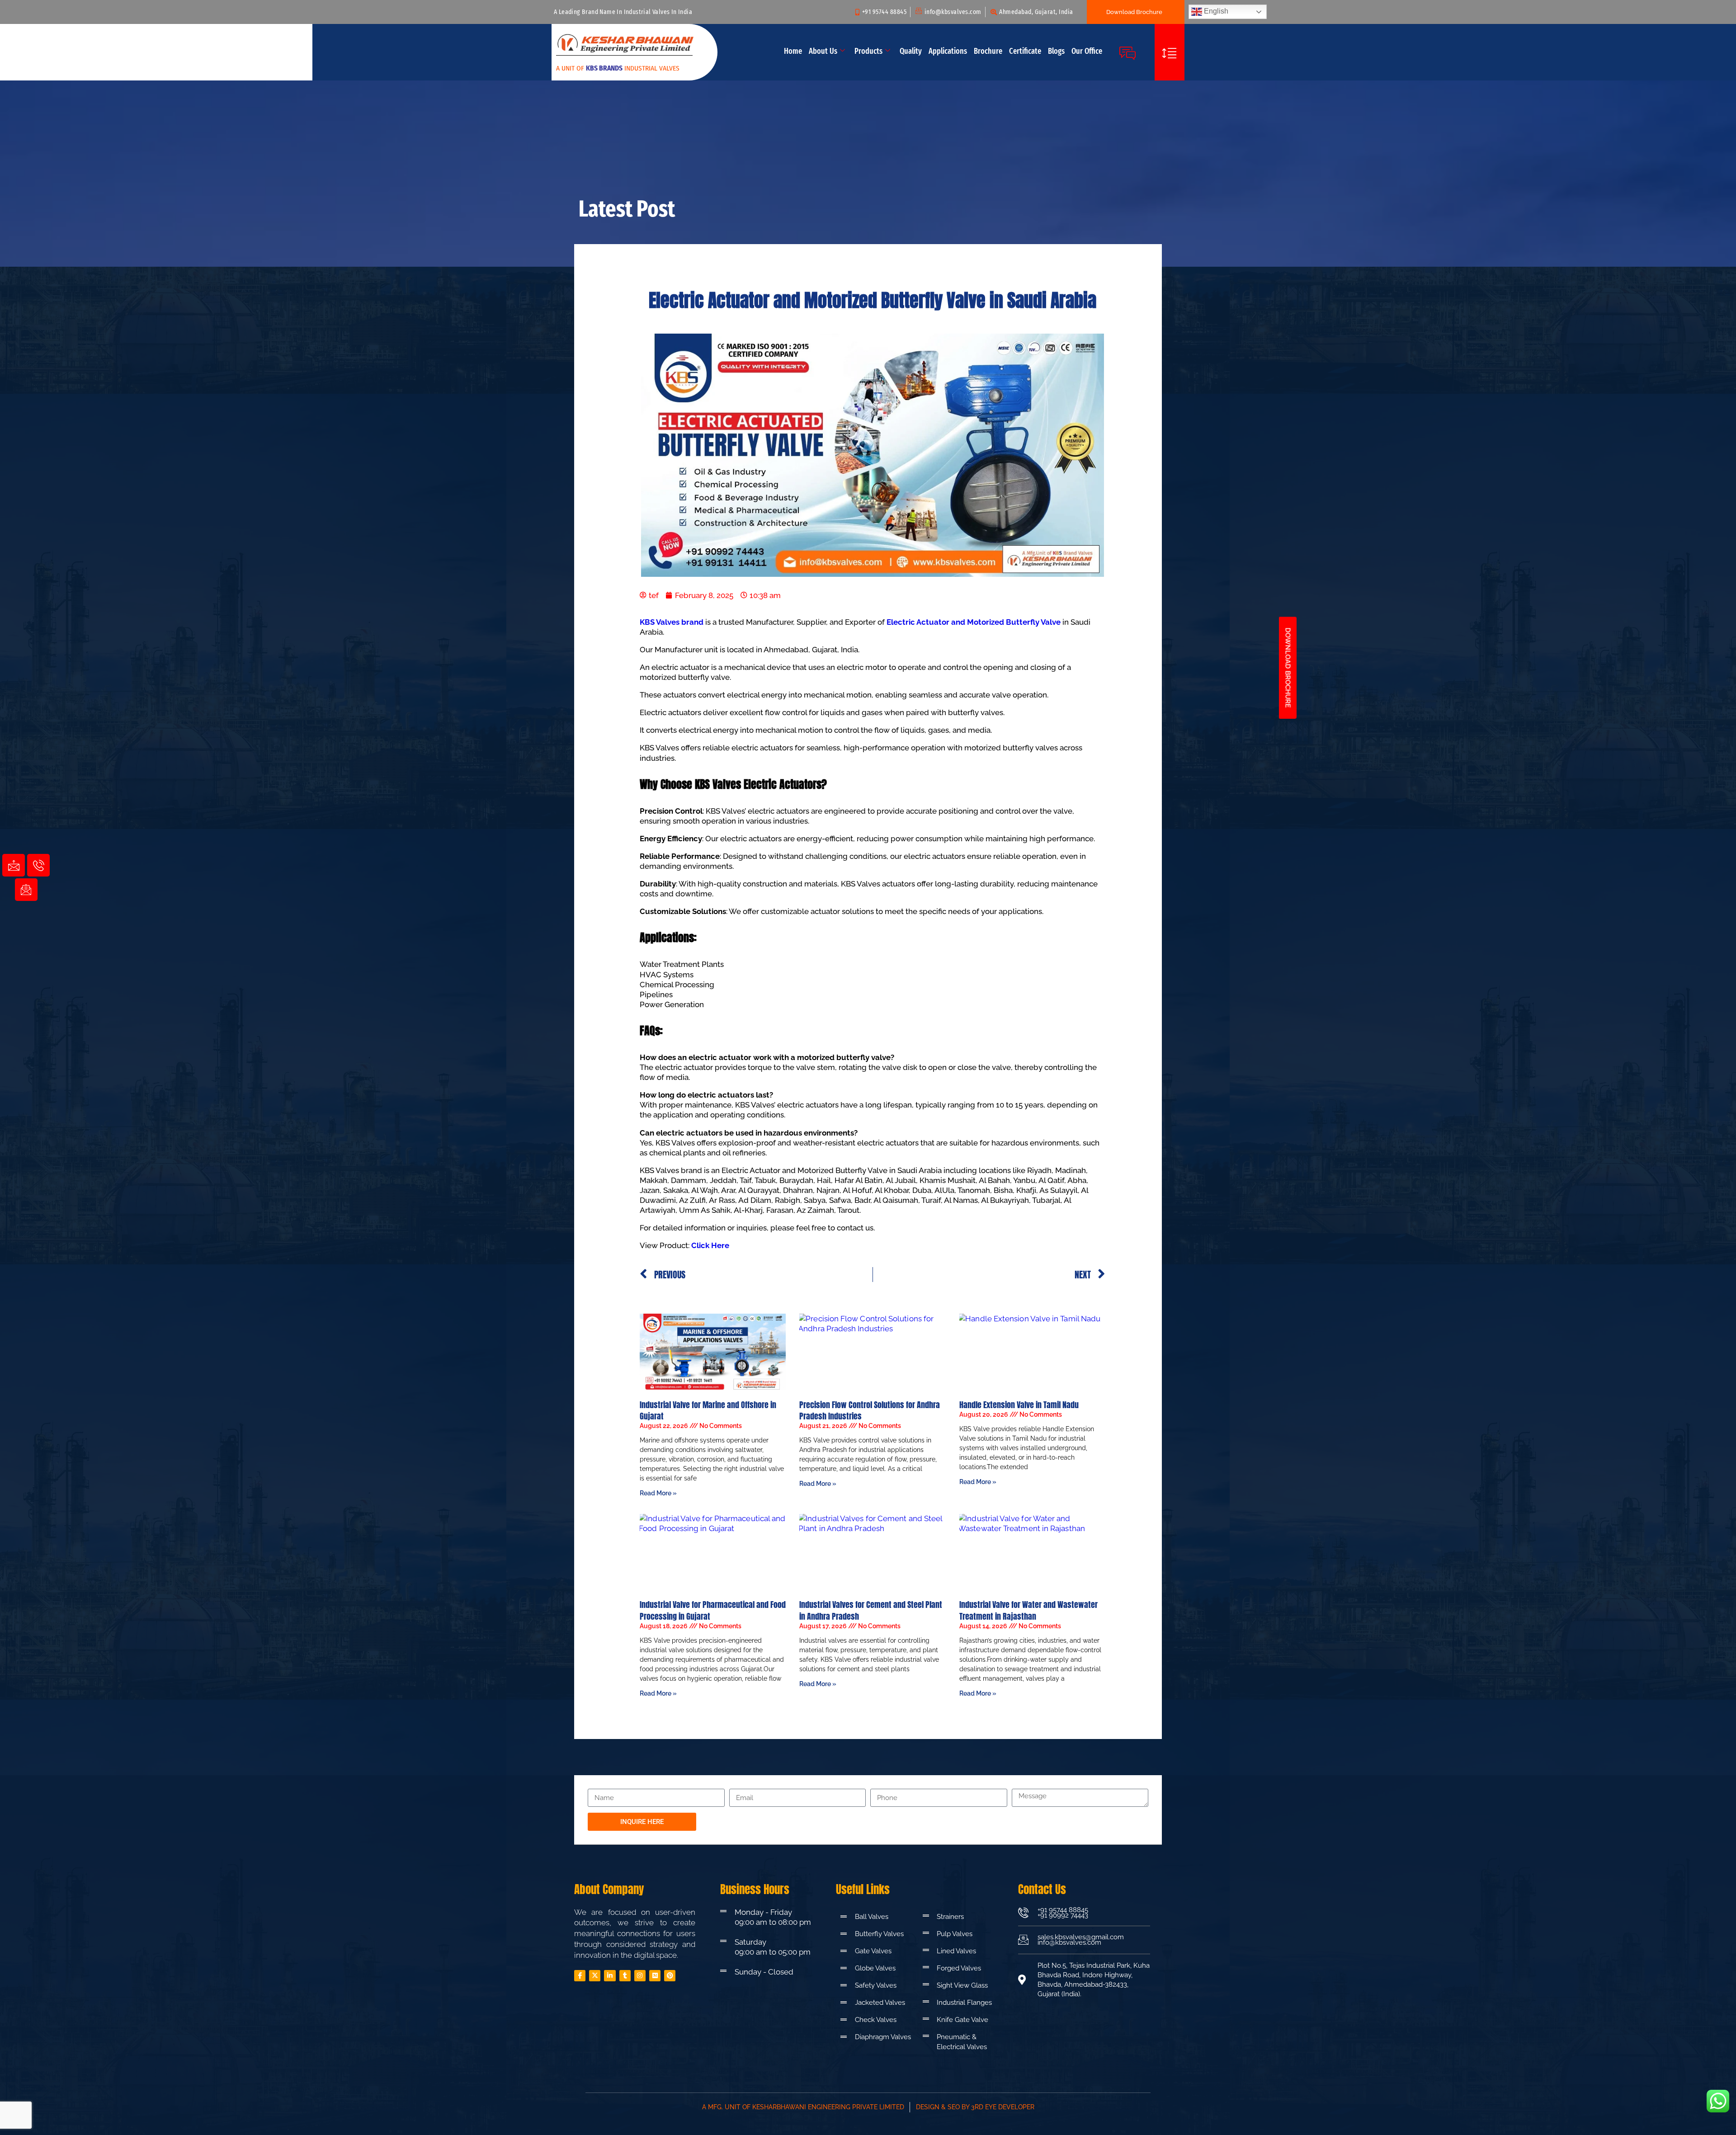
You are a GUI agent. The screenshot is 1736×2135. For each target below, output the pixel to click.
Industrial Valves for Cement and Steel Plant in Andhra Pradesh (871, 1610)
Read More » (658, 1493)
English (1215, 11)
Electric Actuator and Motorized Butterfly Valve (974, 622)
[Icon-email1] (26, 890)
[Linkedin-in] (610, 1976)
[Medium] (655, 1976)
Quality (911, 51)
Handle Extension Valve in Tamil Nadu (1019, 1405)
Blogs (1056, 51)
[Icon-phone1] (38, 865)
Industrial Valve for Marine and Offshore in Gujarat (708, 1410)
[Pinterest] (670, 1976)
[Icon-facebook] (580, 1976)
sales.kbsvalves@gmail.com (1081, 1937)
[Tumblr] (625, 1976)
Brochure (988, 51)
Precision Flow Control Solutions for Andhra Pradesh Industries (870, 1410)
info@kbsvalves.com (1069, 1942)
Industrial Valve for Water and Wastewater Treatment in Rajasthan (1028, 1610)
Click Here (710, 1245)
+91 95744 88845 (1063, 1910)
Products (868, 51)
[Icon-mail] (14, 865)
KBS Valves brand (672, 622)
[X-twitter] (595, 1976)
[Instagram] (640, 1976)
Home (793, 51)
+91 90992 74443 (1063, 1915)
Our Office (1087, 51)
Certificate (1025, 51)
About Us (823, 51)
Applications (948, 51)
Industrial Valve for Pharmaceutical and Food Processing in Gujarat (713, 1610)
